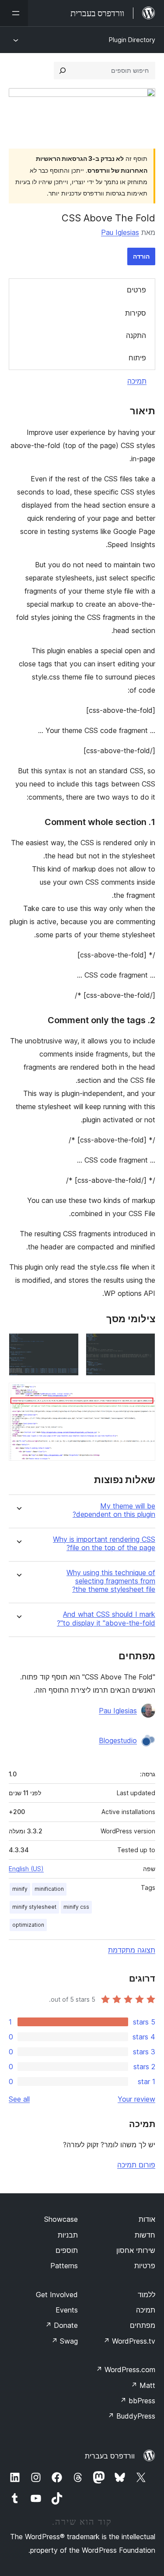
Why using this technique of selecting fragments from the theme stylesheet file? (111, 1581)
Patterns (64, 2266)
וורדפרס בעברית (110, 2456)
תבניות (68, 2235)
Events (67, 2310)
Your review (136, 2099)
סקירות (136, 313)
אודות (147, 2219)
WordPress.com (126, 2370)
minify (20, 1889)
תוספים (67, 2250)
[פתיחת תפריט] (14, 13)
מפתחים (143, 2325)
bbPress (138, 2401)
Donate (61, 2325)
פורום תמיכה (136, 2165)
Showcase (61, 2219)
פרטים (136, 290)
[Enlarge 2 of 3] (67, 1345)
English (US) (26, 1869)
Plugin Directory (132, 40)
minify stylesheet (34, 1907)
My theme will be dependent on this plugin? (114, 1510)
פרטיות (145, 2266)
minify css (76, 1907)
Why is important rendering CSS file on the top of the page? (104, 1544)
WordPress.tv (129, 2341)
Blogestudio (118, 1740)
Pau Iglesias (120, 232)
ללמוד (147, 2295)
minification (49, 1889)
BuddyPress (131, 2416)
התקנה (136, 335)
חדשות (145, 2235)
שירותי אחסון (136, 2250)
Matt (143, 2385)
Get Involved (57, 2295)
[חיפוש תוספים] (63, 71)
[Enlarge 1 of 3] (143, 1345)
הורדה (141, 256)
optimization (28, 1925)
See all (19, 2099)
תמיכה (137, 381)
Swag (65, 2341)
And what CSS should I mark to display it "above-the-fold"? (106, 1619)
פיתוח (137, 358)
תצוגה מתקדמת (132, 1950)
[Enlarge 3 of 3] (143, 1395)
